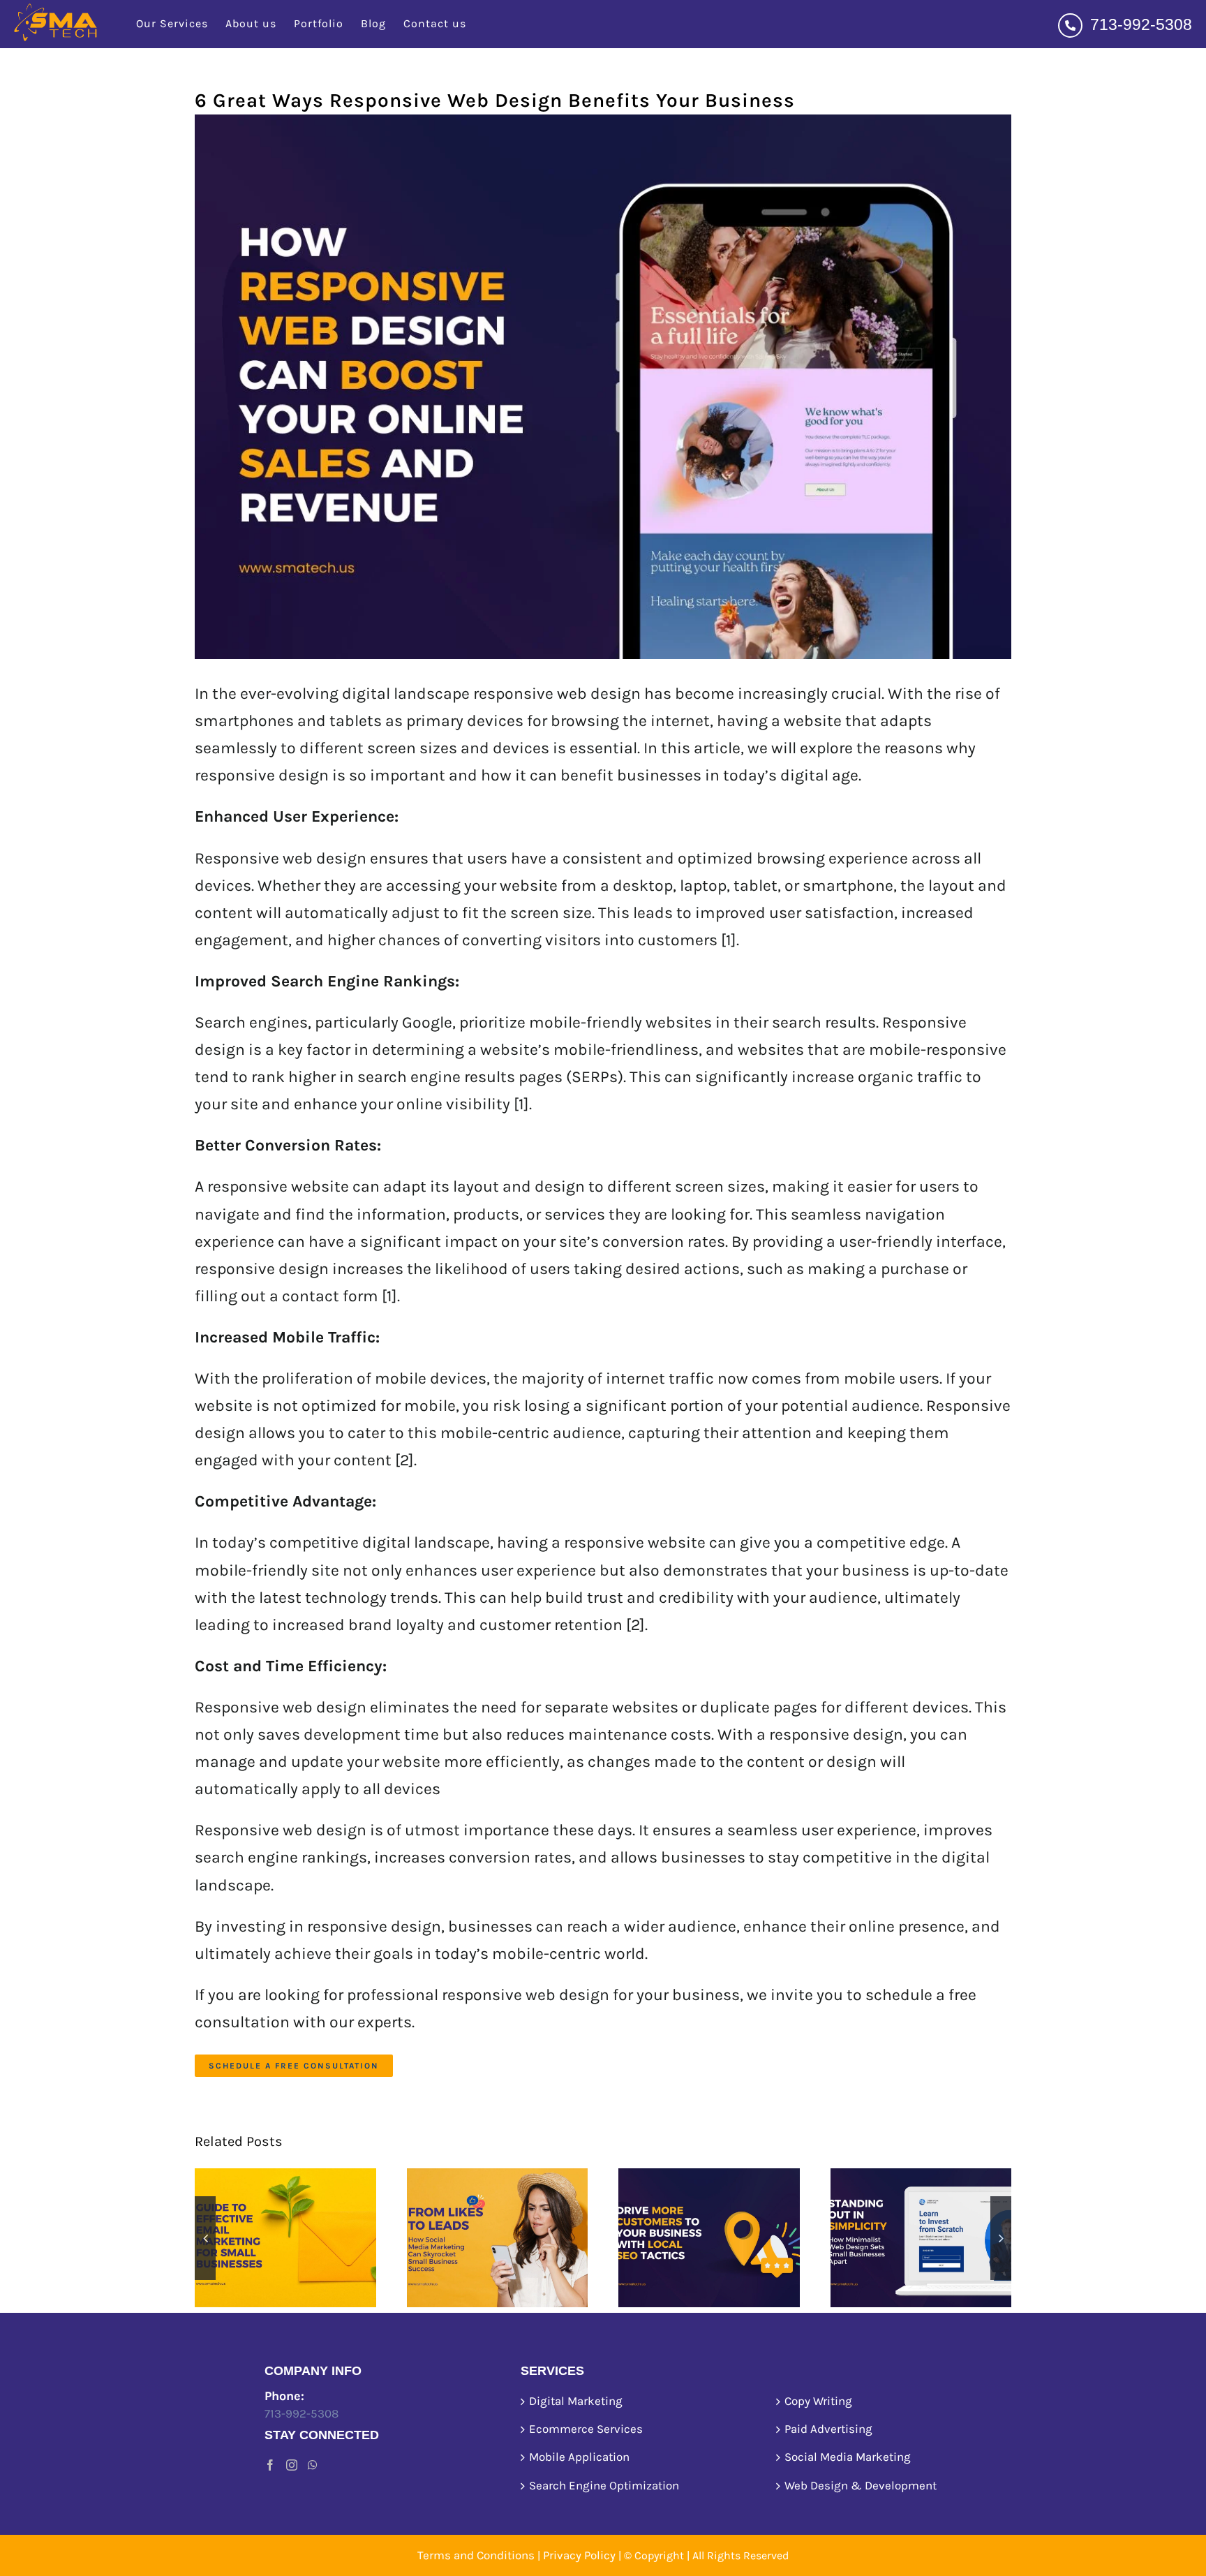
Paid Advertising (828, 2429)
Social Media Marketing (848, 2457)
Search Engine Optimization (604, 2485)
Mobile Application (579, 2457)
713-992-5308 (1139, 24)
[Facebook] (270, 2465)
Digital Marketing (576, 2401)
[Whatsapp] (313, 2465)
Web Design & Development (861, 2485)
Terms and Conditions (476, 2555)
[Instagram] (292, 2465)
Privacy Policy (579, 2555)
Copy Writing (818, 2401)
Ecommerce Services (586, 2429)
